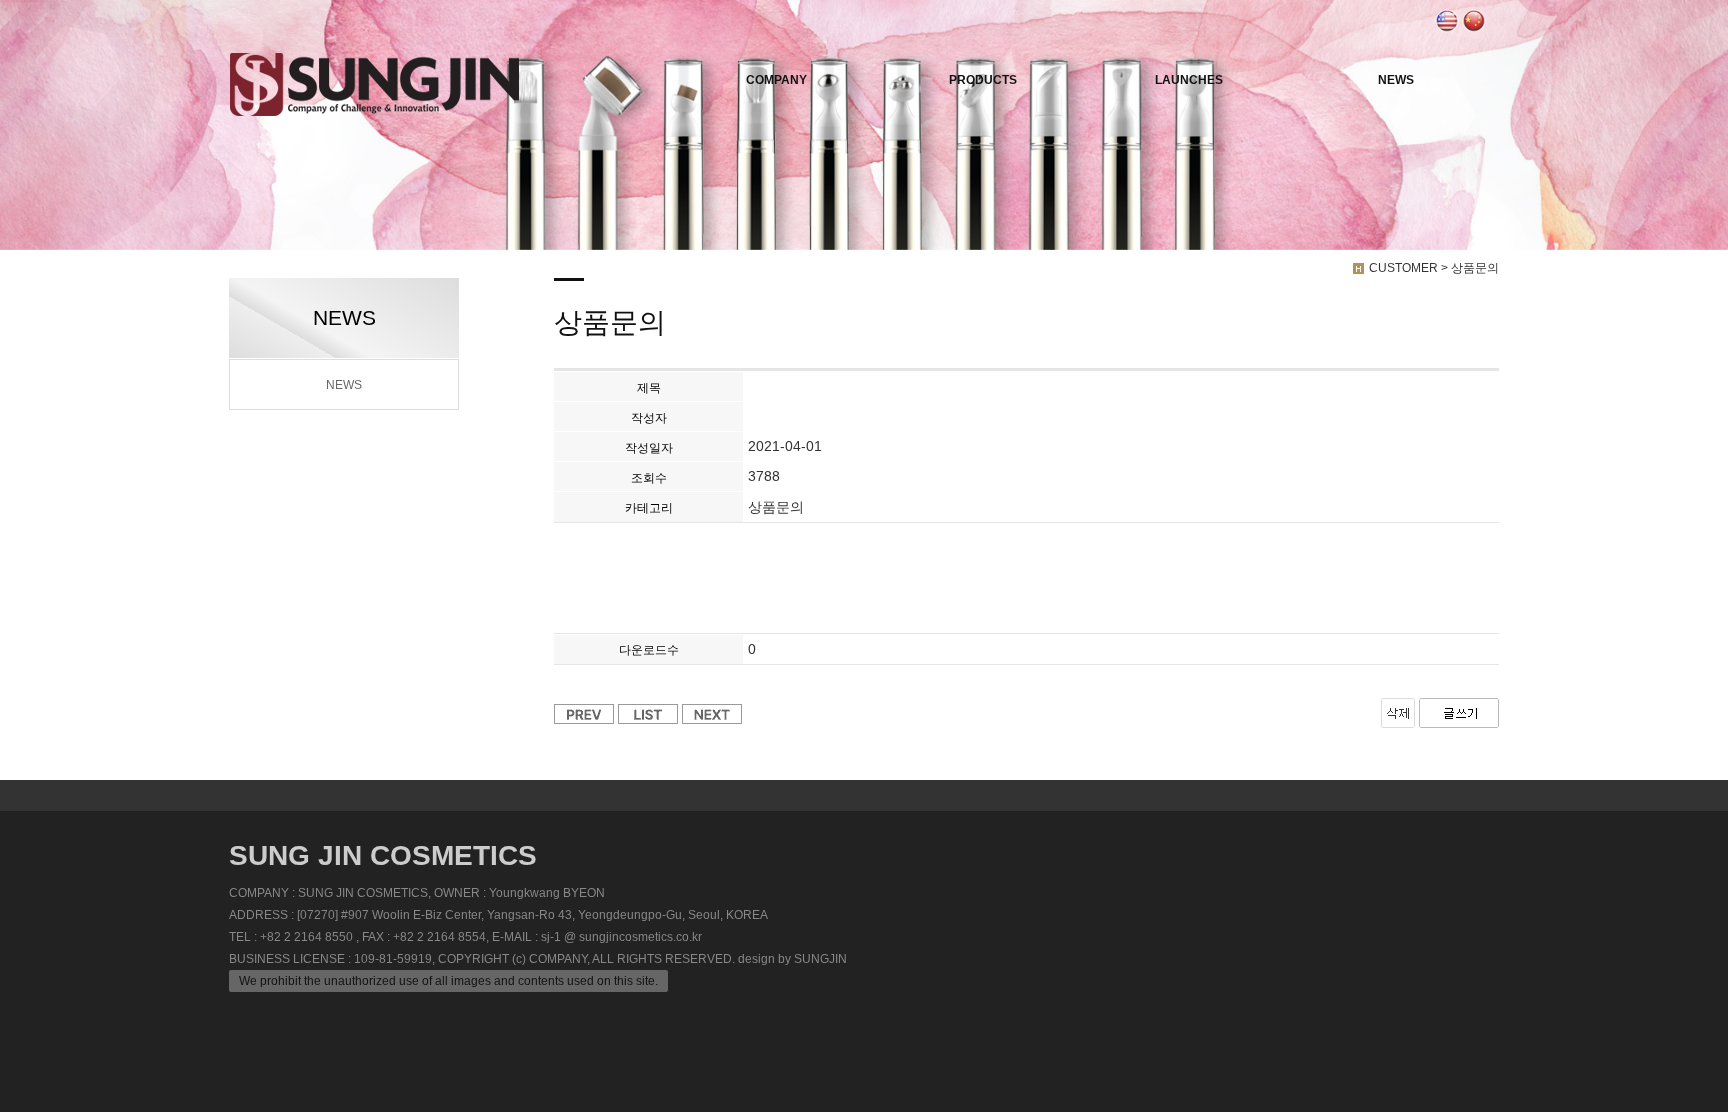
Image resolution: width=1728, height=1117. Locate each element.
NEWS (1396, 80)
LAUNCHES (1189, 80)
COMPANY (776, 80)
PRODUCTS (983, 80)
